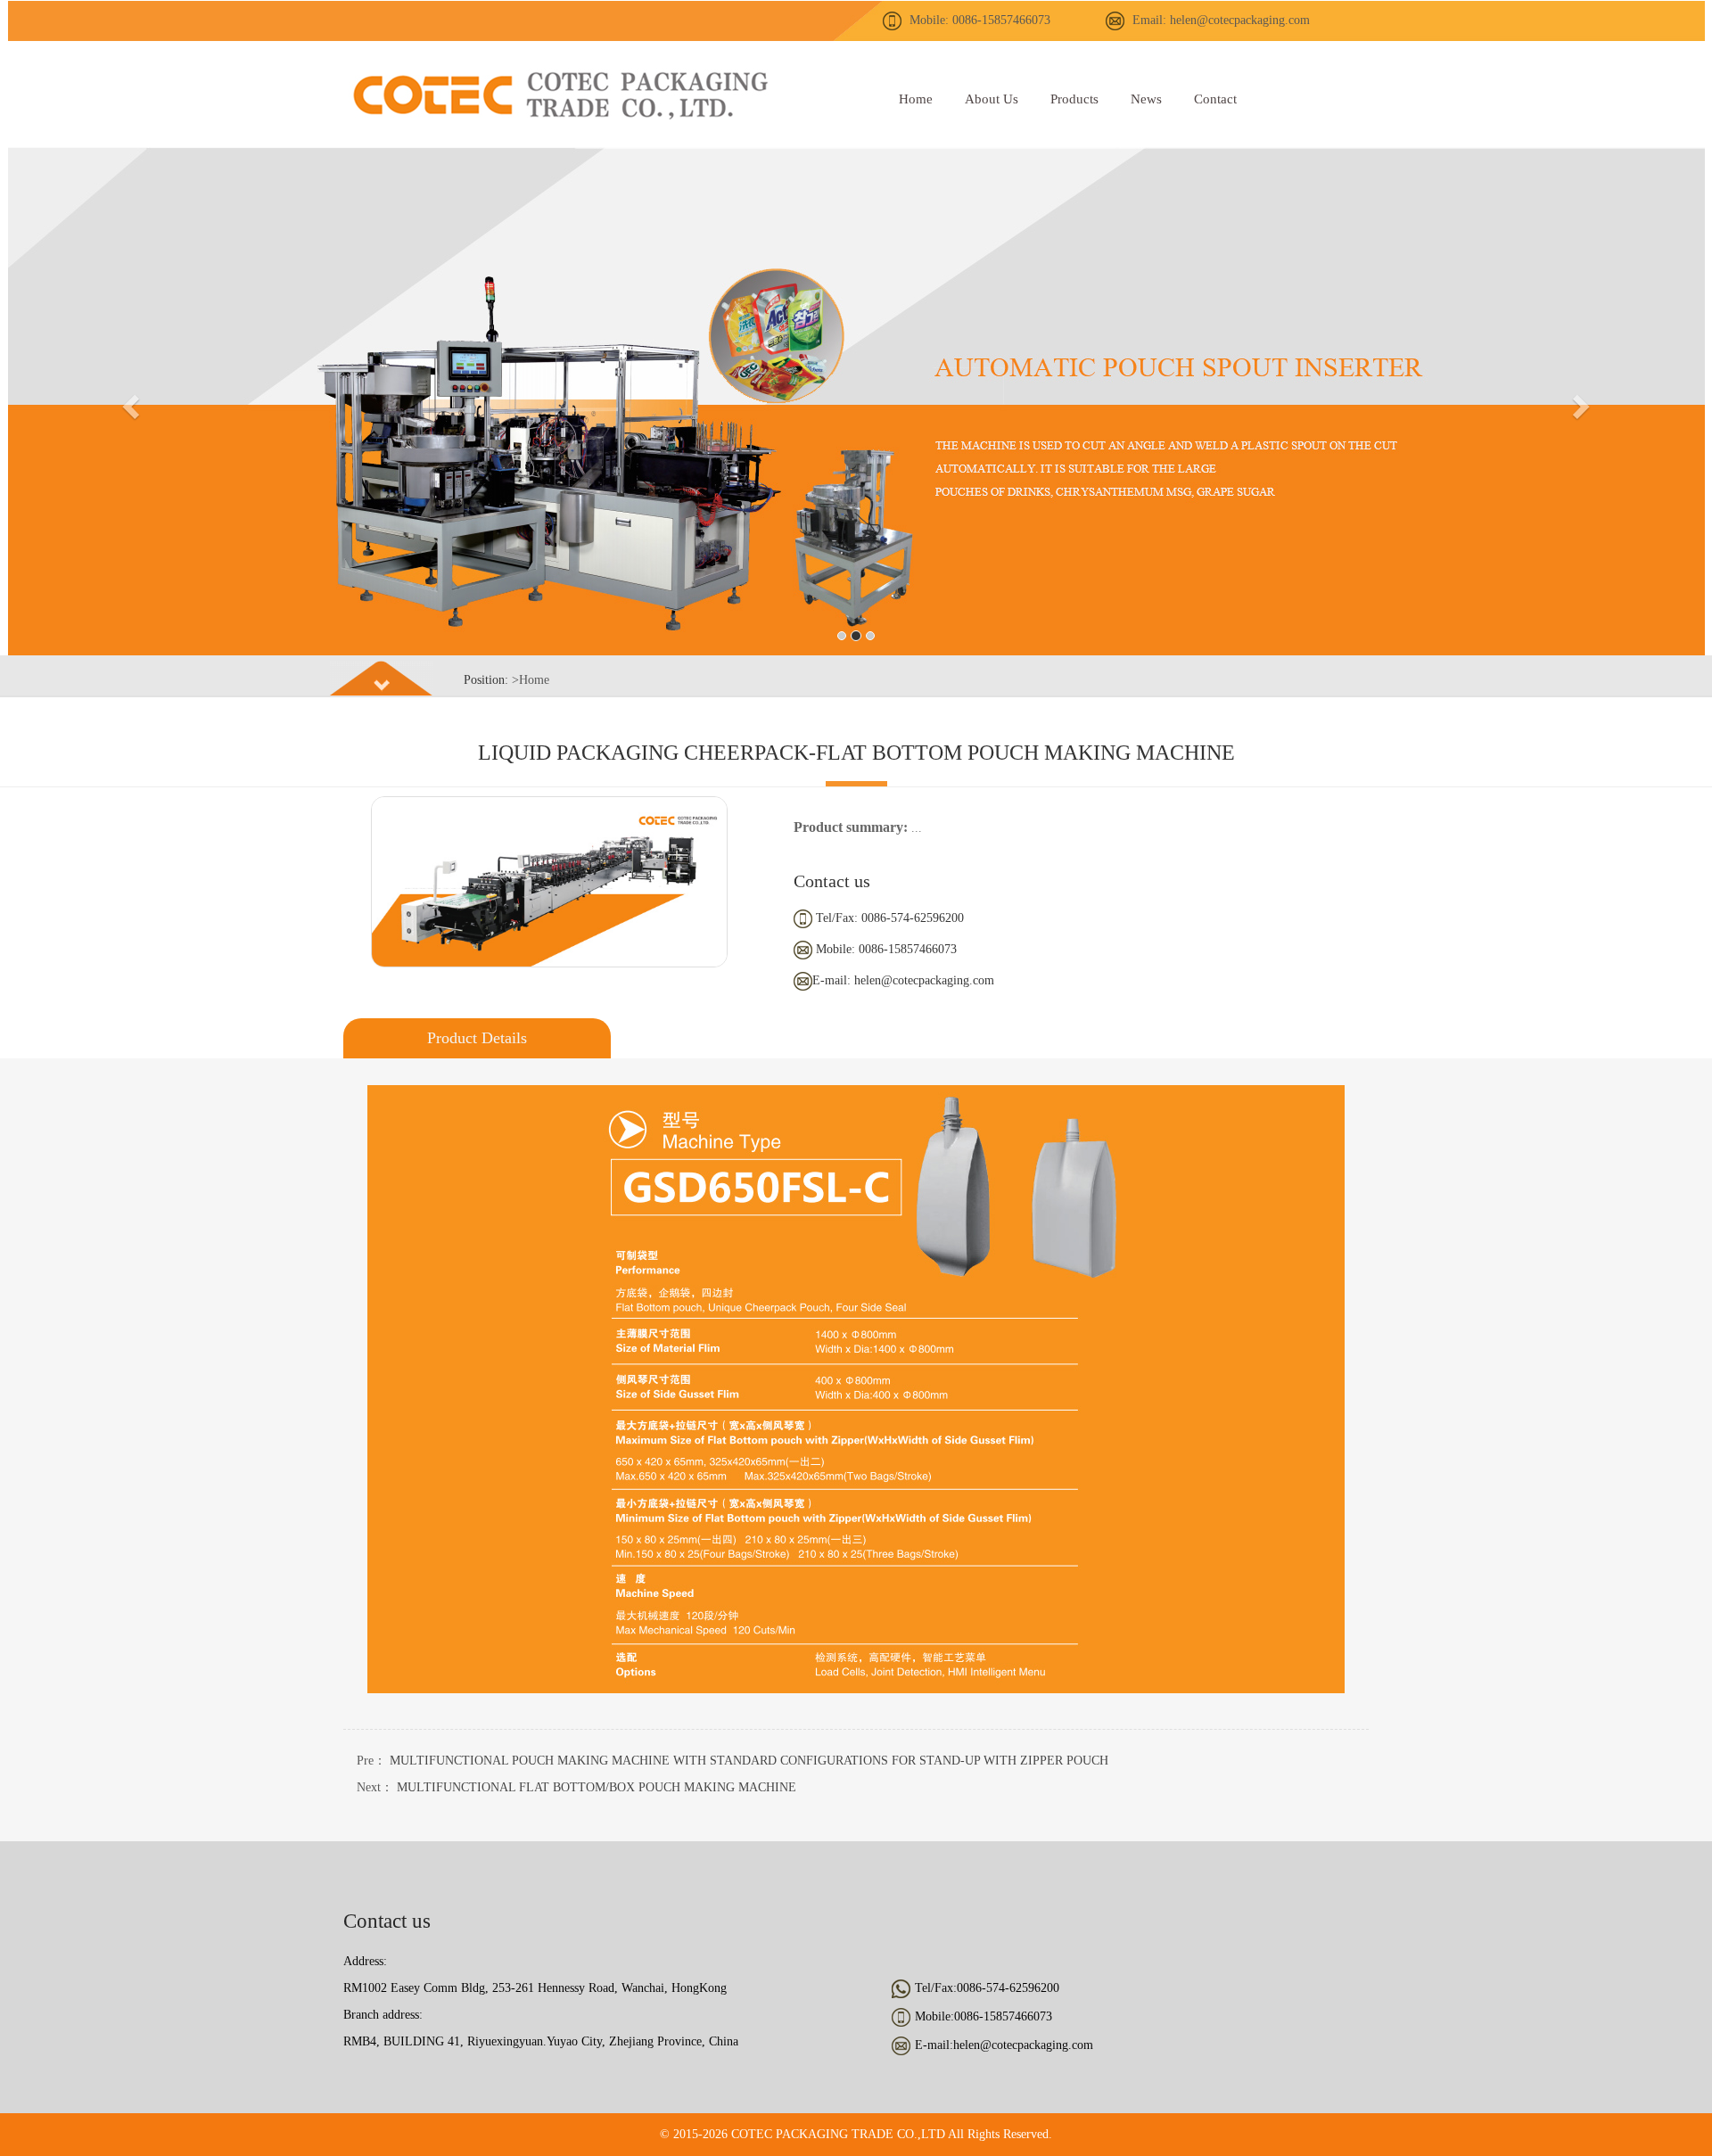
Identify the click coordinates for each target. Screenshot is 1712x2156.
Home (916, 99)
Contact (1215, 99)
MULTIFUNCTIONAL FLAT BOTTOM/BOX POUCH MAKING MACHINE (597, 1787)
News (1146, 99)
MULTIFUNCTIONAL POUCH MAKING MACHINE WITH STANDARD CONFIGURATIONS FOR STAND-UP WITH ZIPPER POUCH (749, 1761)
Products (1074, 99)
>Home (531, 680)
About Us (992, 99)
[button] (128, 401)
